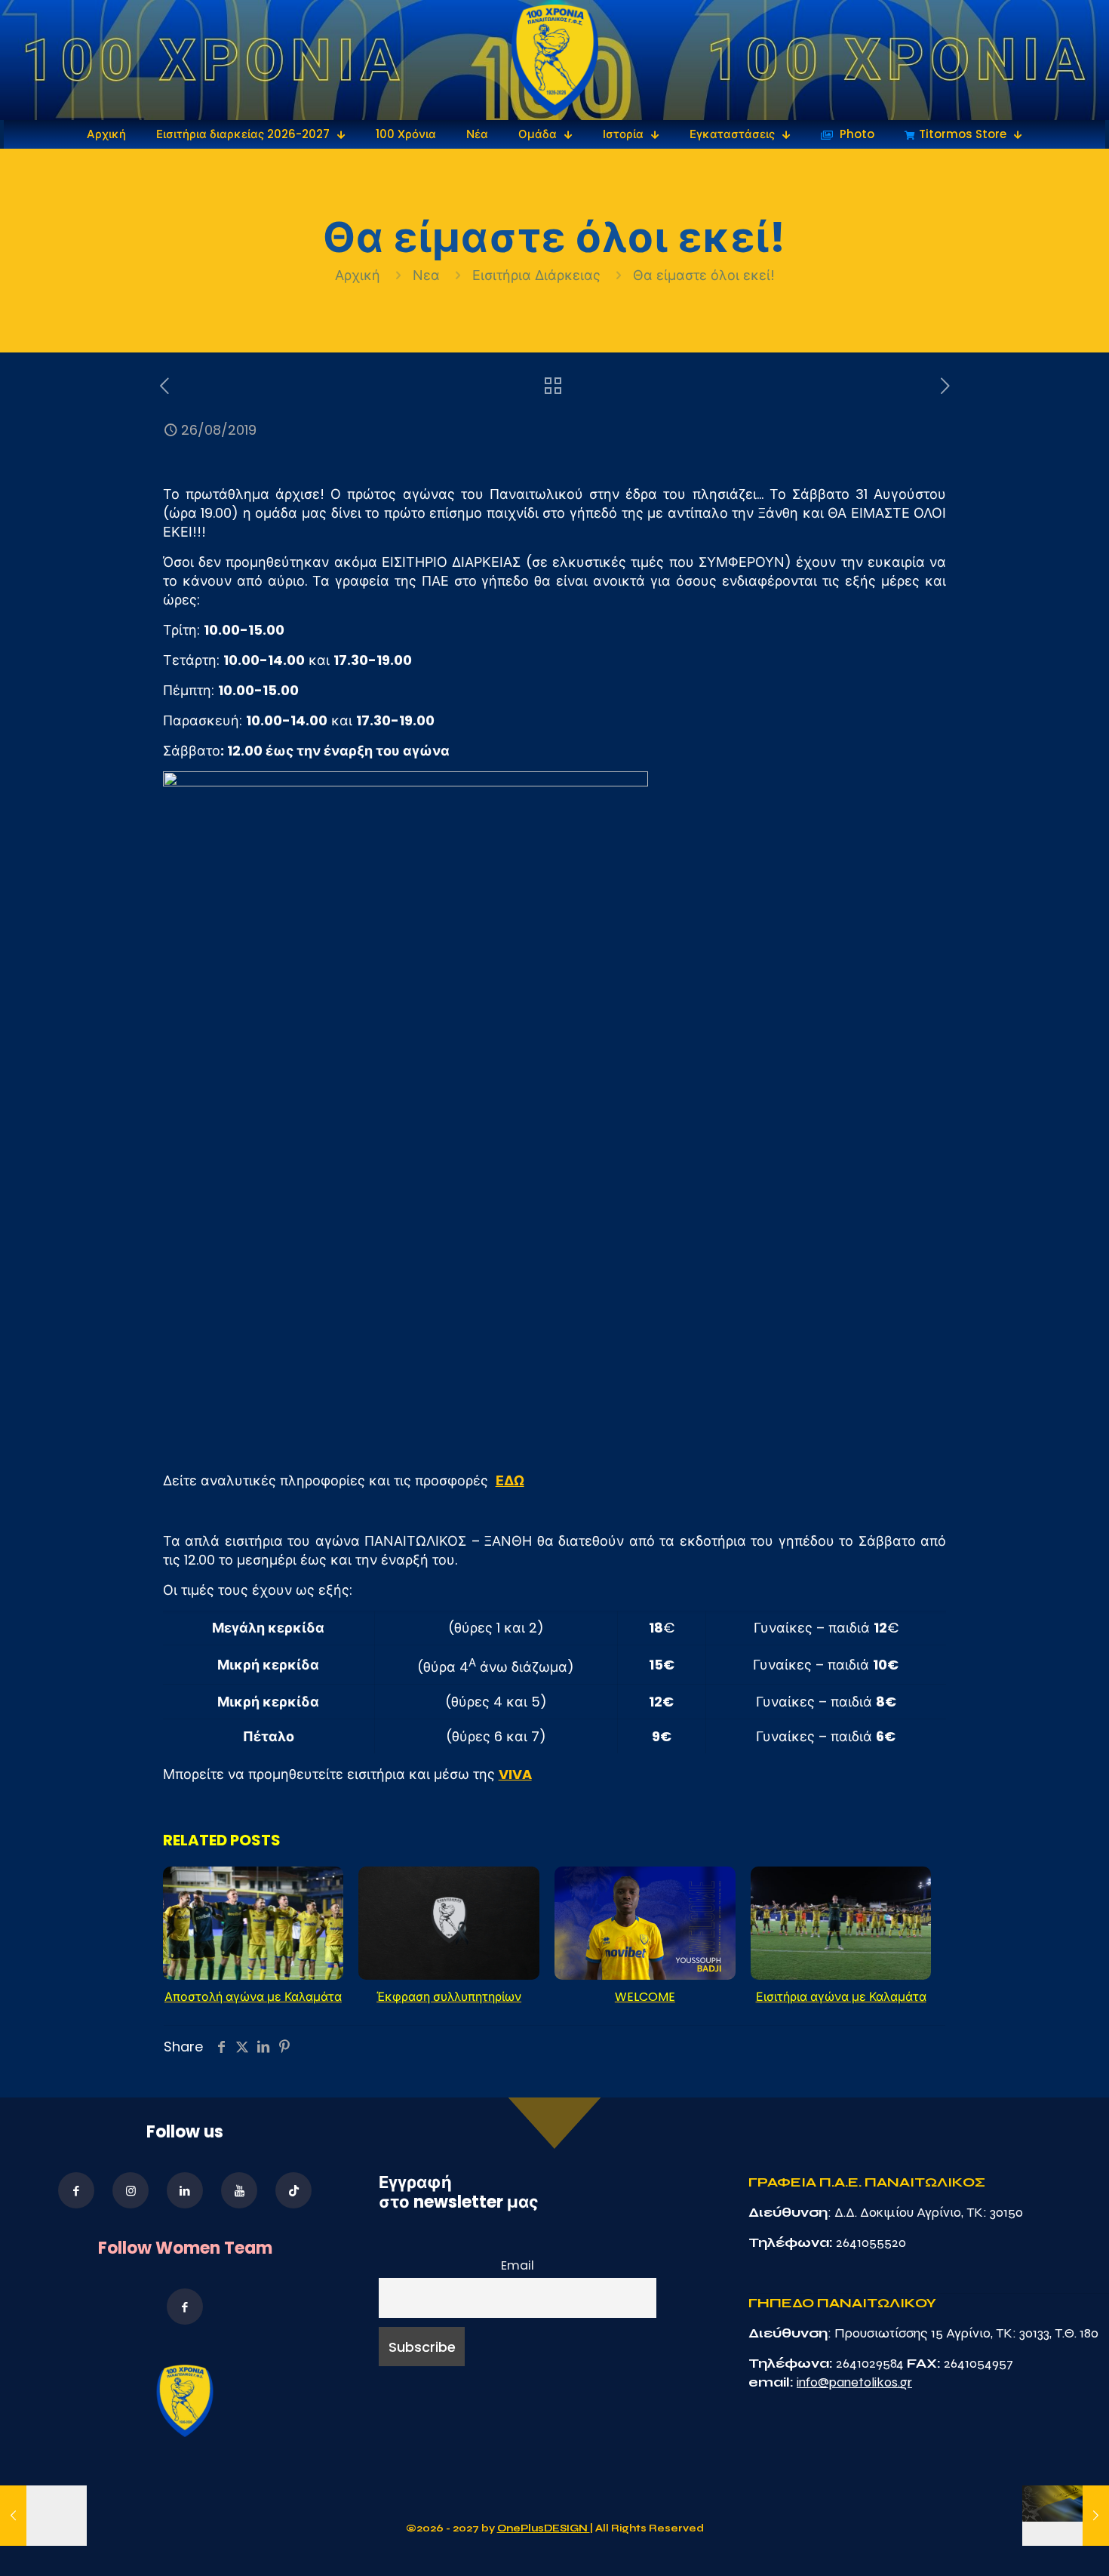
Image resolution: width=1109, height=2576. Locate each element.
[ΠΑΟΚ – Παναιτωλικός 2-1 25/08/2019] (43, 2516)
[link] (555, 60)
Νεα (426, 275)
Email (518, 2265)
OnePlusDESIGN (544, 2528)
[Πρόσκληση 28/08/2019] (1066, 2516)
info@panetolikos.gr (854, 2382)
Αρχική (359, 275)
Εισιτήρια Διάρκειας (536, 275)
